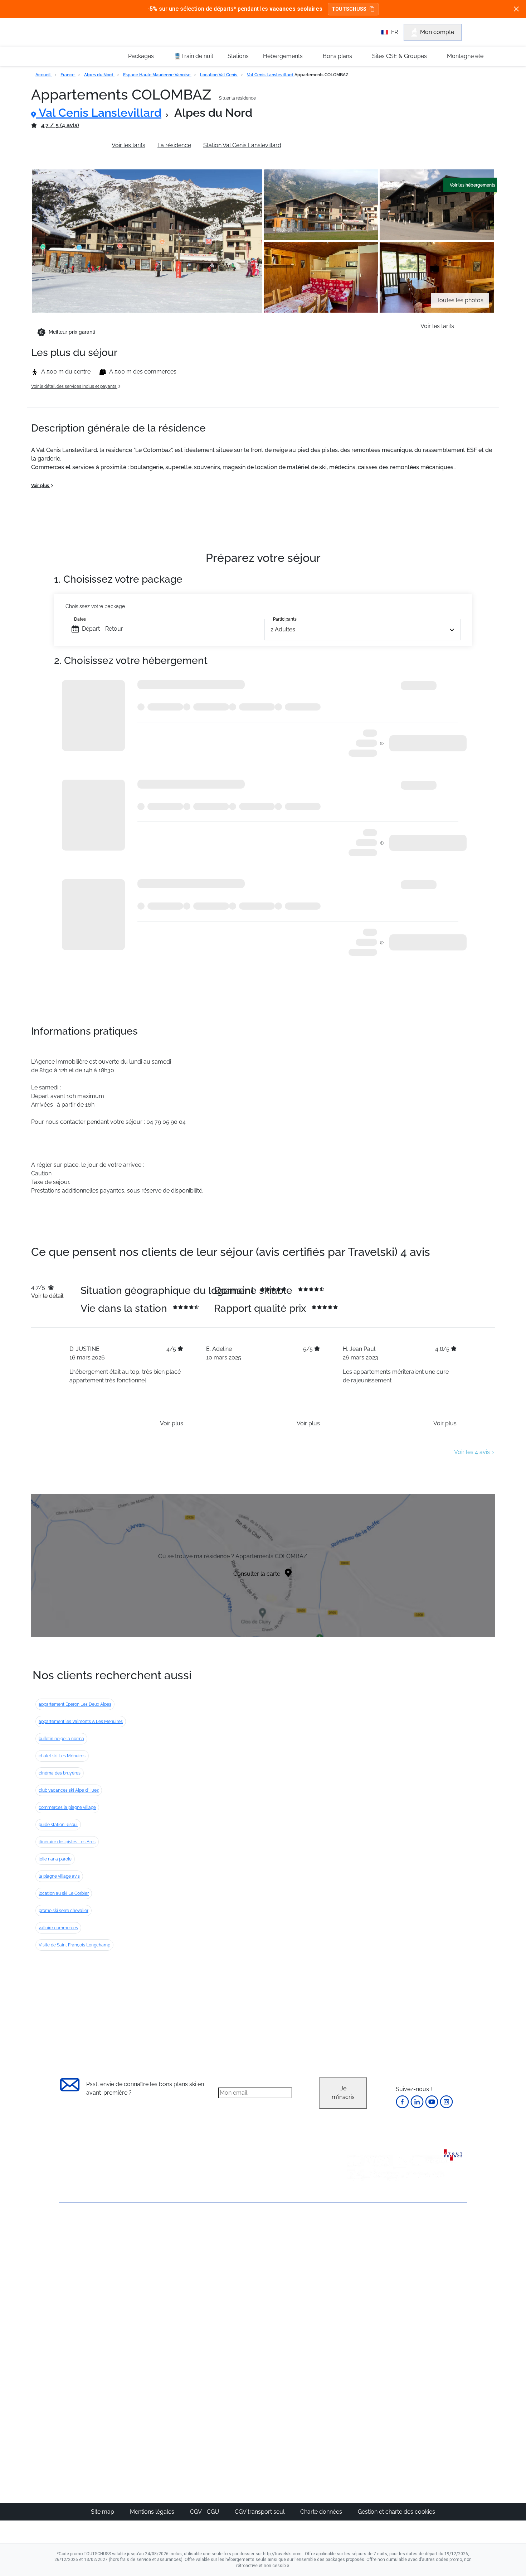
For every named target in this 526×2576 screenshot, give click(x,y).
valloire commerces (58, 1928)
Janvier (358, 2262)
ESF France (430, 2339)
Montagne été (465, 56)
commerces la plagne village (67, 1807)
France (68, 75)
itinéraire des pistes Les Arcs (67, 1842)
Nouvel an (362, 2254)
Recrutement (76, 2252)
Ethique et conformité (87, 2277)
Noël (355, 2245)
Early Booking (168, 2279)
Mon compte (437, 32)
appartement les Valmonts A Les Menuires (81, 1722)
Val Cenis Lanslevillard (271, 75)
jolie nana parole (55, 1859)
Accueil (44, 75)
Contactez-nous (80, 2228)
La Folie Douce (302, 2428)
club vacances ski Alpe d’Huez (69, 1790)
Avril (354, 2296)
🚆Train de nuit (194, 56)
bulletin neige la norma (61, 1739)
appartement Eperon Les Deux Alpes (75, 1704)
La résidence (174, 145)
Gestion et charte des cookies (396, 2512)
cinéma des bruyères (60, 1773)
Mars (355, 2288)
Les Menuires (300, 2296)
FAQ (65, 2265)
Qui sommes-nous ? (86, 2240)
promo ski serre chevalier (64, 1911)
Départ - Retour (103, 629)
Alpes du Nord (99, 75)
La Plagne (295, 2279)
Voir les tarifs (128, 145)
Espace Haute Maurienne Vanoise (157, 75)
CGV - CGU (205, 2512)
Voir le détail (47, 1296)
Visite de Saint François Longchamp (74, 1945)
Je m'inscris (343, 2093)
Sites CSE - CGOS (239, 2262)
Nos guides (231, 2394)
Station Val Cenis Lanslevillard (242, 145)
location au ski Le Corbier (64, 1893)
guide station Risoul (58, 1825)
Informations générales (69, 145)
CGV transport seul (260, 2512)
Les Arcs (294, 2288)
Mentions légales (153, 2512)
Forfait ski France (437, 2331)
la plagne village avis (59, 1876)
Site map (103, 2512)
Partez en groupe (239, 2254)
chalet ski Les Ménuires (62, 1756)
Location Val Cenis (219, 75)
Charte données (322, 2512)
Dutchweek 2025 (304, 2420)
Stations (238, 56)
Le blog (226, 2385)
